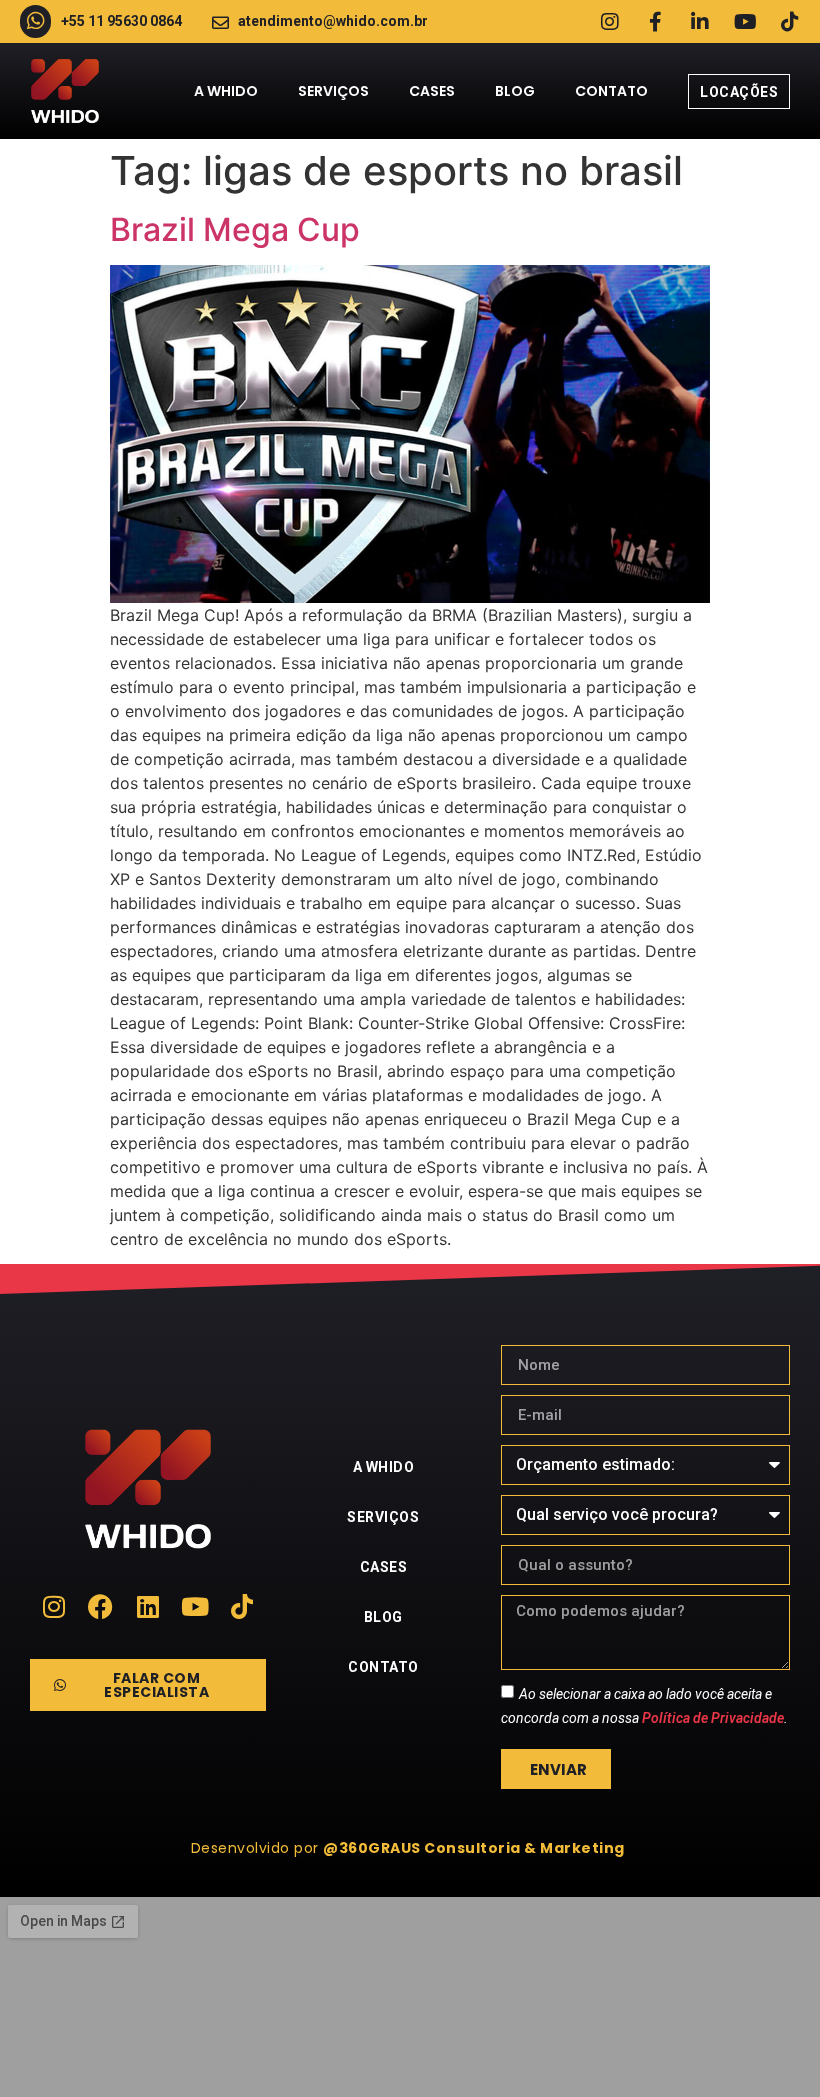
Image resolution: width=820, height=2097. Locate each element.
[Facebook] (100, 1606)
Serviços (333, 91)
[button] (410, 1848)
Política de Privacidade (713, 1718)
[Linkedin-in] (700, 22)
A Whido (226, 91)
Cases (432, 91)
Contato (611, 91)
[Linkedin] (147, 1606)
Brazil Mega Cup (235, 229)
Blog (515, 91)
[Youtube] (745, 22)
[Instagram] (610, 22)
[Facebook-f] (655, 22)
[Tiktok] (790, 22)
